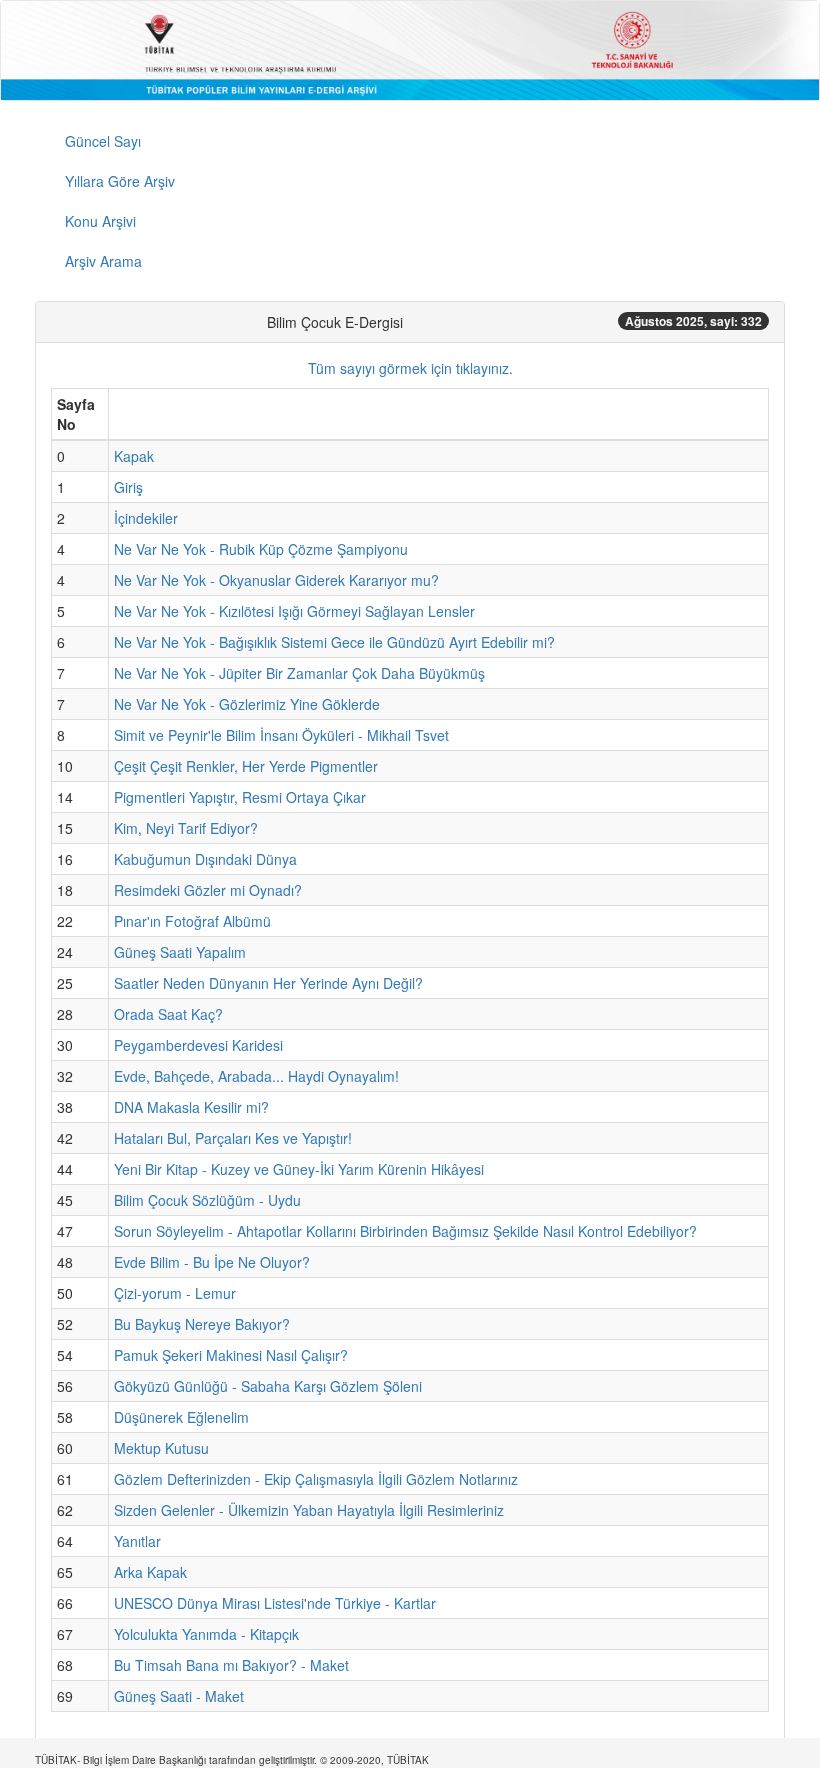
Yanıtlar (137, 1541)
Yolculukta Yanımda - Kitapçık (206, 1634)
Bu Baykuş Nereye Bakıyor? (202, 1324)
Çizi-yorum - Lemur (175, 1293)
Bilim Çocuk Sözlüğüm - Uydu (207, 1200)
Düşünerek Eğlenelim (181, 1417)
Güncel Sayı (103, 141)
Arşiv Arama (103, 261)
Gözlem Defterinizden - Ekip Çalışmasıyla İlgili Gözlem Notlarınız (316, 1479)
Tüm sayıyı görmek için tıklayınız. (410, 368)
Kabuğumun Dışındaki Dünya (205, 859)
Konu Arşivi (100, 221)
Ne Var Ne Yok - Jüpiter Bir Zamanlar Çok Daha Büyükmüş (299, 673)
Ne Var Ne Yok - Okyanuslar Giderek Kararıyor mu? (276, 580)
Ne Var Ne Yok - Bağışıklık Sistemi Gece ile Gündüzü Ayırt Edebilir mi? (334, 642)
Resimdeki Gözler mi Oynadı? (208, 890)
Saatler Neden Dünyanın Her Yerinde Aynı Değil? (268, 983)
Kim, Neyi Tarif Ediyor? (186, 828)
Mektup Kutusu (161, 1448)
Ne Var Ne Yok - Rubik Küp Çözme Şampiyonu (261, 549)
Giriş (128, 487)
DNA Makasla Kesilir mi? (191, 1107)
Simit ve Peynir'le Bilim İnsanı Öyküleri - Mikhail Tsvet (281, 735)
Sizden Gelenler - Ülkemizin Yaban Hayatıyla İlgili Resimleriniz (309, 1510)
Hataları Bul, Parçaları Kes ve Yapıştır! (233, 1138)
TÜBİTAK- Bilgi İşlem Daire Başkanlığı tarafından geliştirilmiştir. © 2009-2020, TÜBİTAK (232, 1760)
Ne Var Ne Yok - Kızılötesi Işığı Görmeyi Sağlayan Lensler (294, 611)
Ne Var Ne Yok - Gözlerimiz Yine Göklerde (247, 704)
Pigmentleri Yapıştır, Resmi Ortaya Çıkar (240, 797)
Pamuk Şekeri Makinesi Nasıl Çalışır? (231, 1355)
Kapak (134, 456)
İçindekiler (146, 518)
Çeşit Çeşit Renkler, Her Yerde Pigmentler (246, 766)
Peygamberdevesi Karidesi (198, 1045)
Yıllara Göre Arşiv (120, 181)
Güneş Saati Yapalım (180, 952)
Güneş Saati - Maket (179, 1696)
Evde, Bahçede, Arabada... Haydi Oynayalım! (256, 1076)
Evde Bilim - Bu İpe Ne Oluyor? (212, 1262)
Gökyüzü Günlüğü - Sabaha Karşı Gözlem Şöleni (268, 1386)
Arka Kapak (150, 1572)
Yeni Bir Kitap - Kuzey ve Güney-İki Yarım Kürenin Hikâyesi (299, 1169)
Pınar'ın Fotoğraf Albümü (192, 921)
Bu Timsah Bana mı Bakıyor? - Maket (231, 1665)
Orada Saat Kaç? (168, 1014)
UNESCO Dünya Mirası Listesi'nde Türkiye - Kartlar (275, 1603)
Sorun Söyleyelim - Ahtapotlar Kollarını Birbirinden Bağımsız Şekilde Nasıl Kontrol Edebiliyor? (405, 1231)
